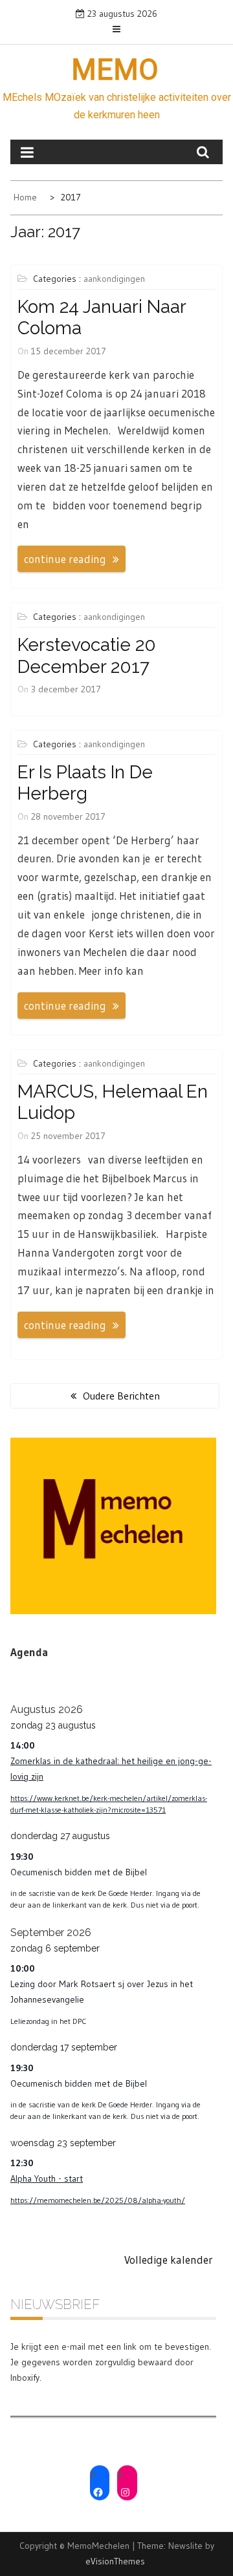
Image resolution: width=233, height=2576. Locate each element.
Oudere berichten (121, 1396)
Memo (115, 70)
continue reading (65, 559)
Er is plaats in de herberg (85, 783)
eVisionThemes (115, 2561)
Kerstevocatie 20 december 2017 (87, 656)
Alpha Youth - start (47, 2178)
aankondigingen (114, 279)
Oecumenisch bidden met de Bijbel (79, 1872)
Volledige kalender (169, 2260)
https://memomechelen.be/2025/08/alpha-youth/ (98, 2200)
